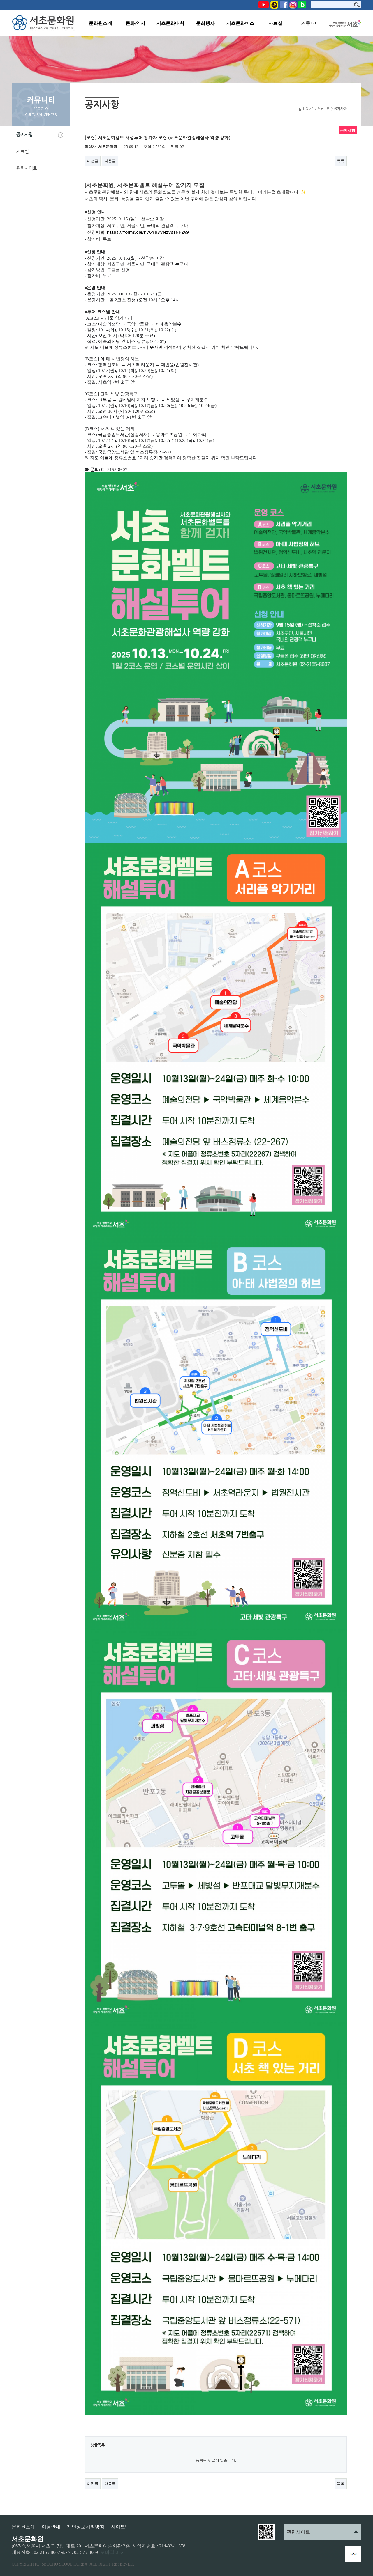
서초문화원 (44, 23)
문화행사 (205, 23)
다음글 (110, 161)
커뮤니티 (310, 23)
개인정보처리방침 (86, 2527)
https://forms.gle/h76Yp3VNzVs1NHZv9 (148, 232)
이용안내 (51, 2527)
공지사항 (24, 135)
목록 (341, 161)
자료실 (275, 23)
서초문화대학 (170, 23)
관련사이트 (27, 168)
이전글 (93, 161)
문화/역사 (136, 23)
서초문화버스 (240, 23)
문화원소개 (101, 23)
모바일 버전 (112, 2552)
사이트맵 (120, 2527)
